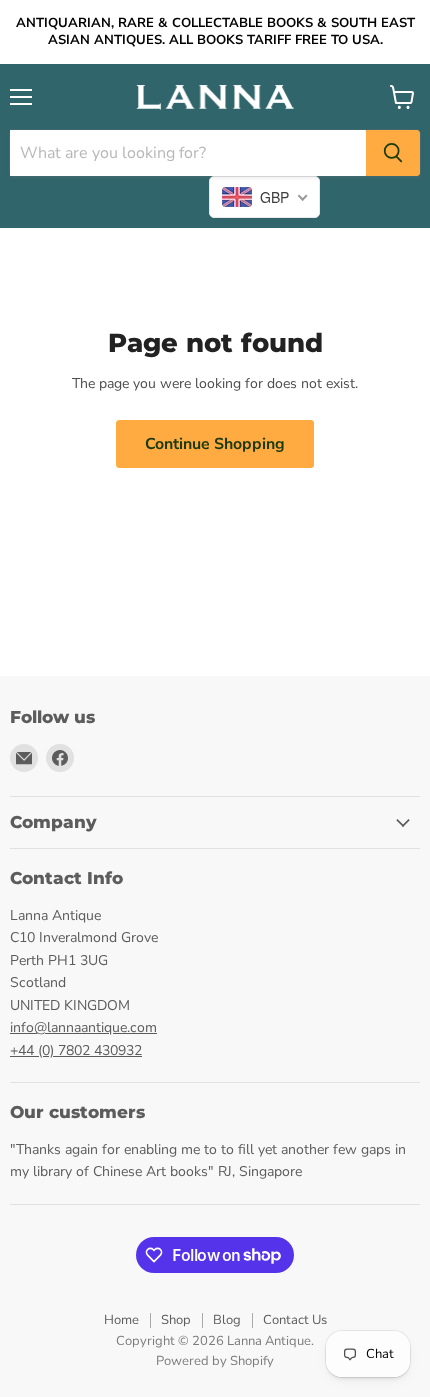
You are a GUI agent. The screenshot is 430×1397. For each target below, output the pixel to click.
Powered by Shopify (215, 1361)
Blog (227, 1320)
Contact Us (295, 1320)
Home (121, 1320)
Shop (176, 1320)
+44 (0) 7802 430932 (76, 1050)
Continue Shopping (215, 444)
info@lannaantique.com (83, 1027)
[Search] (393, 153)
